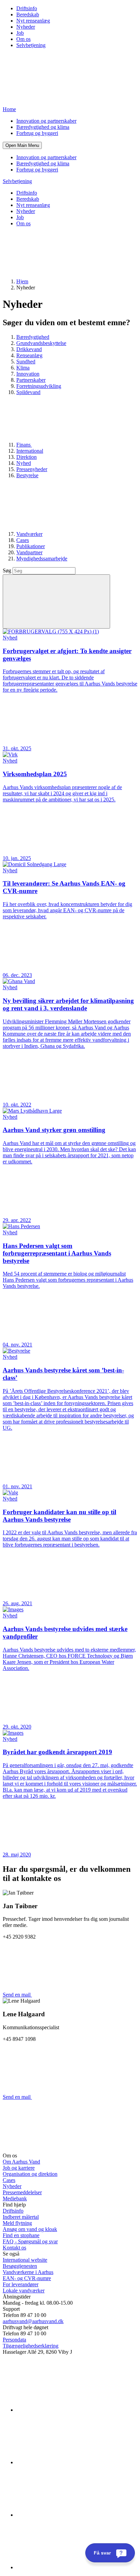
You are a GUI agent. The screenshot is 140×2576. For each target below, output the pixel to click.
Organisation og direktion (30, 2174)
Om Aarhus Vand (21, 2162)
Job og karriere (19, 2168)
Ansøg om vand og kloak (30, 2229)
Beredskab (28, 14)
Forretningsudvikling (39, 386)
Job (20, 33)
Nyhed (24, 463)
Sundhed (26, 361)
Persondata (14, 2340)
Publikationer (31, 546)
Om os (23, 39)
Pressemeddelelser (22, 2192)
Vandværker (29, 534)
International (30, 451)
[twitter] (67, 2515)
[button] (22, 145)
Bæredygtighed (33, 337)
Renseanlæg (29, 355)
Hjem (22, 281)
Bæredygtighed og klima (43, 127)
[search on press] (56, 601)
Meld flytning (17, 2223)
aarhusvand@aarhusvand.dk (33, 2321)
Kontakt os (14, 2248)
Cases (23, 540)
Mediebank (15, 2198)
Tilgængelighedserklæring (31, 2346)
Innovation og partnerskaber (46, 121)
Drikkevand (29, 349)
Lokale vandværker (24, 2291)
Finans (24, 445)
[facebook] (67, 2462)
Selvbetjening (31, 45)
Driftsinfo (27, 8)
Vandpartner (29, 552)
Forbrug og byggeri (37, 133)
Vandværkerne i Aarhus (28, 2272)
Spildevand (28, 392)
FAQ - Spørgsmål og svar (30, 2241)
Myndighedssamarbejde (42, 559)
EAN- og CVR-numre (27, 2278)
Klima (23, 368)
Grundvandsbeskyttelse (41, 343)
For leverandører (21, 2284)
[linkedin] (67, 2410)
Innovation (28, 374)
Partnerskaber (31, 380)
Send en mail (17, 1995)
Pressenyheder (32, 469)
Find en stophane (21, 2235)
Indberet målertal (21, 2217)
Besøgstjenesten (20, 2266)
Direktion (27, 457)
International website (25, 2260)
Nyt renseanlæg (33, 21)
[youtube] (67, 2567)
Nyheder (26, 27)
